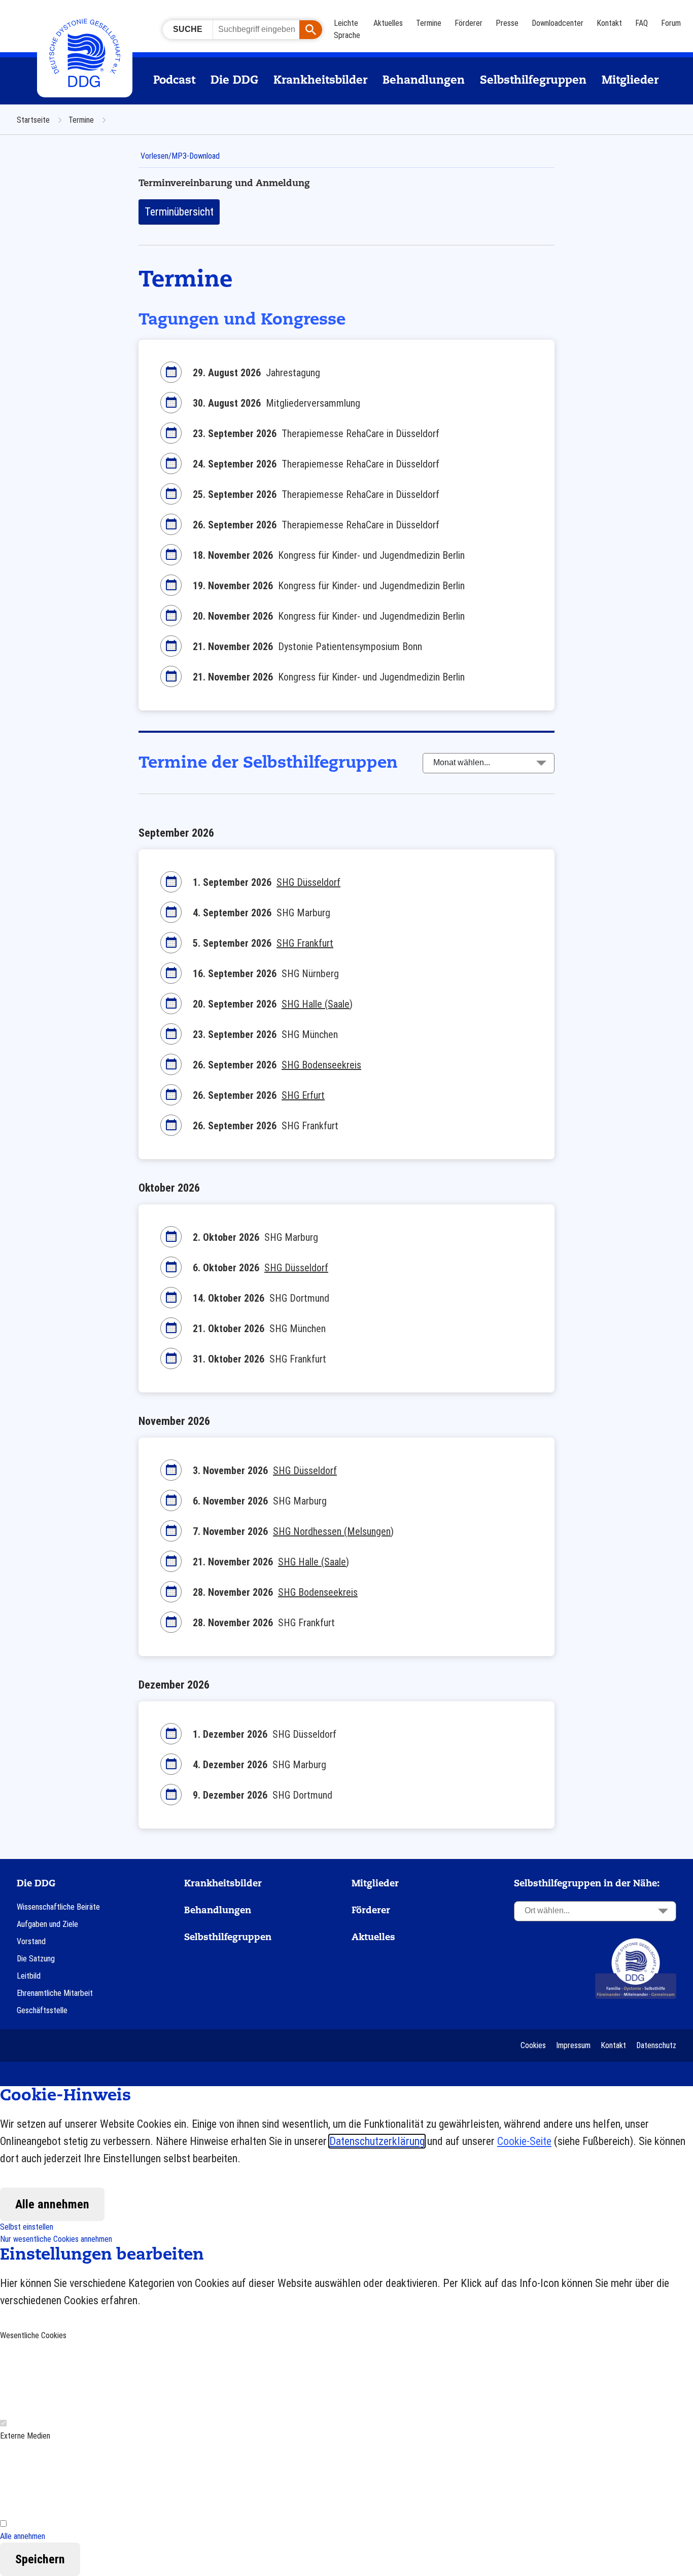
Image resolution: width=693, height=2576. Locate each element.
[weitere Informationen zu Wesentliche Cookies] (76, 2379)
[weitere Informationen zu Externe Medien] (76, 2479)
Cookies (533, 2045)
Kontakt (609, 23)
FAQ (642, 23)
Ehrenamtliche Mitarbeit (55, 1993)
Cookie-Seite (524, 2141)
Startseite (34, 120)
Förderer (469, 23)
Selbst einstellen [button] (27, 2227)
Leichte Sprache (347, 29)
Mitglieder (630, 81)
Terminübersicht (179, 212)
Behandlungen (424, 81)
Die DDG (234, 81)
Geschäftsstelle (42, 2010)
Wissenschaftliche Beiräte (58, 1907)
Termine (429, 23)
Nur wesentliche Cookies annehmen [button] (56, 2239)
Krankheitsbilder (320, 81)
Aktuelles (388, 23)
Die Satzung (36, 1959)
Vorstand (31, 1941)
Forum (671, 23)
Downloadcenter (558, 23)
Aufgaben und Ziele (47, 1924)
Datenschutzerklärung (377, 2141)
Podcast (174, 81)
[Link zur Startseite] (636, 1968)
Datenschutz (656, 2045)
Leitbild (29, 1976)
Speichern (40, 2559)
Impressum (573, 2045)
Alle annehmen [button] (23, 2536)
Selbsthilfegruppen (533, 81)
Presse (507, 23)
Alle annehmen (52, 2204)
